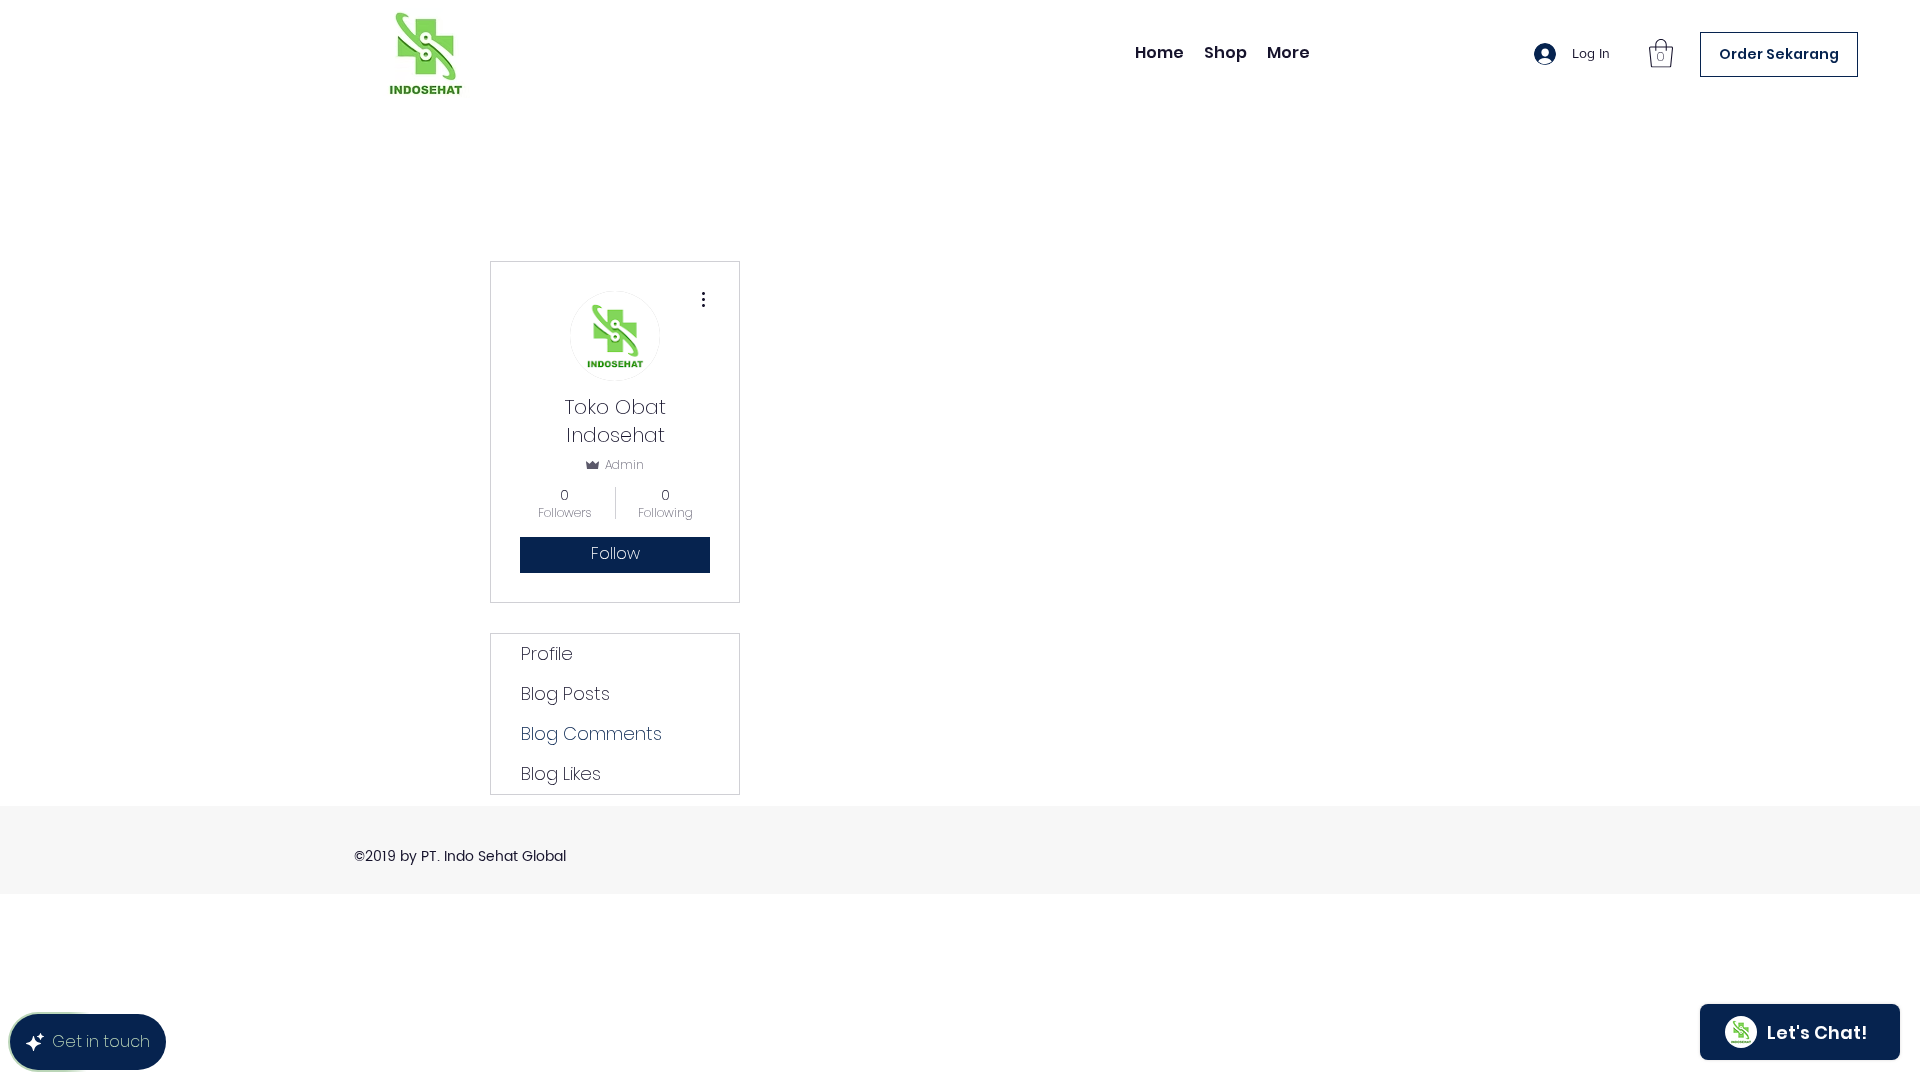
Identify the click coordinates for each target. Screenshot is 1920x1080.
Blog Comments (591, 733)
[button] (1661, 53)
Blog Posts (565, 693)
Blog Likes (561, 773)
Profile (547, 653)
